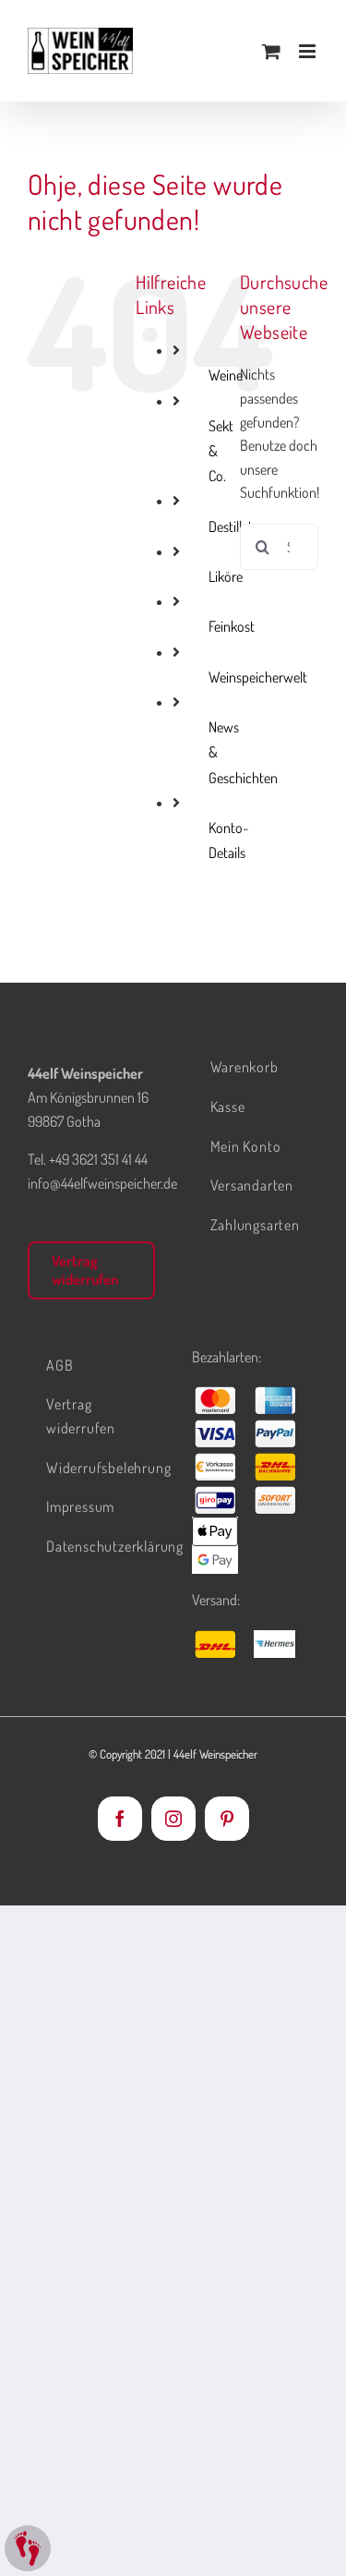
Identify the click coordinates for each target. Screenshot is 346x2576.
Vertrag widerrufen (85, 1270)
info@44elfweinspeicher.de (102, 1183)
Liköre (226, 576)
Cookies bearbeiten (28, 2548)
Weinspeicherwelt (258, 677)
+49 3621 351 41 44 (98, 1159)
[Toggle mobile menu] (309, 51)
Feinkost (232, 626)
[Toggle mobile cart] (271, 51)
